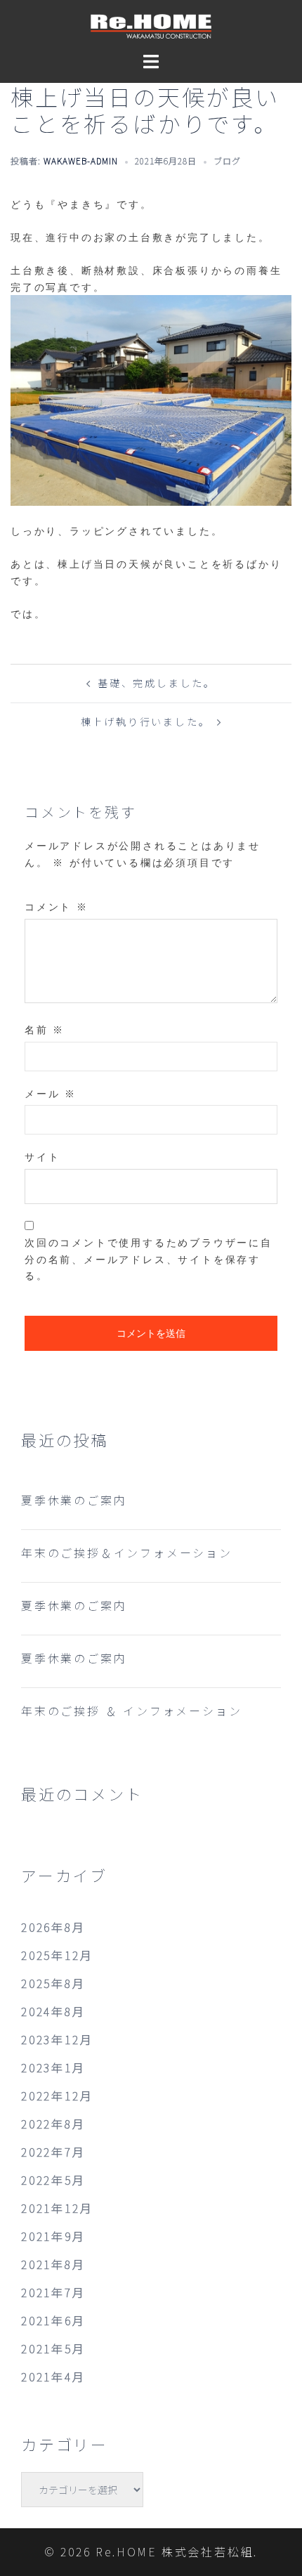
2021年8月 (53, 2264)
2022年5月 (53, 2180)
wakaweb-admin (81, 161)
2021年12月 (57, 2208)
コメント (57, 907)
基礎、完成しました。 (157, 683)
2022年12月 (57, 2096)
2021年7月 (53, 2292)
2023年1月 (53, 2067)
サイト (42, 1157)
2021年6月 (53, 2320)
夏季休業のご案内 (74, 1500)
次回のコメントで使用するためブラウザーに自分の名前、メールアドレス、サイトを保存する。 (149, 1259)
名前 (45, 1029)
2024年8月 (53, 2011)
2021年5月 (53, 2348)
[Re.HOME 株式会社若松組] (151, 25)
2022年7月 (53, 2152)
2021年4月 (53, 2376)
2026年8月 (53, 1927)
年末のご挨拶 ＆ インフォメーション (131, 1711)
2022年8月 (53, 2124)
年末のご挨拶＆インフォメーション (127, 1552)
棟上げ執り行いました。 (146, 721)
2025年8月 (53, 1983)
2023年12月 (57, 2039)
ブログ (227, 161)
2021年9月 (53, 2236)
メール (51, 1093)
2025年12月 (57, 1955)
